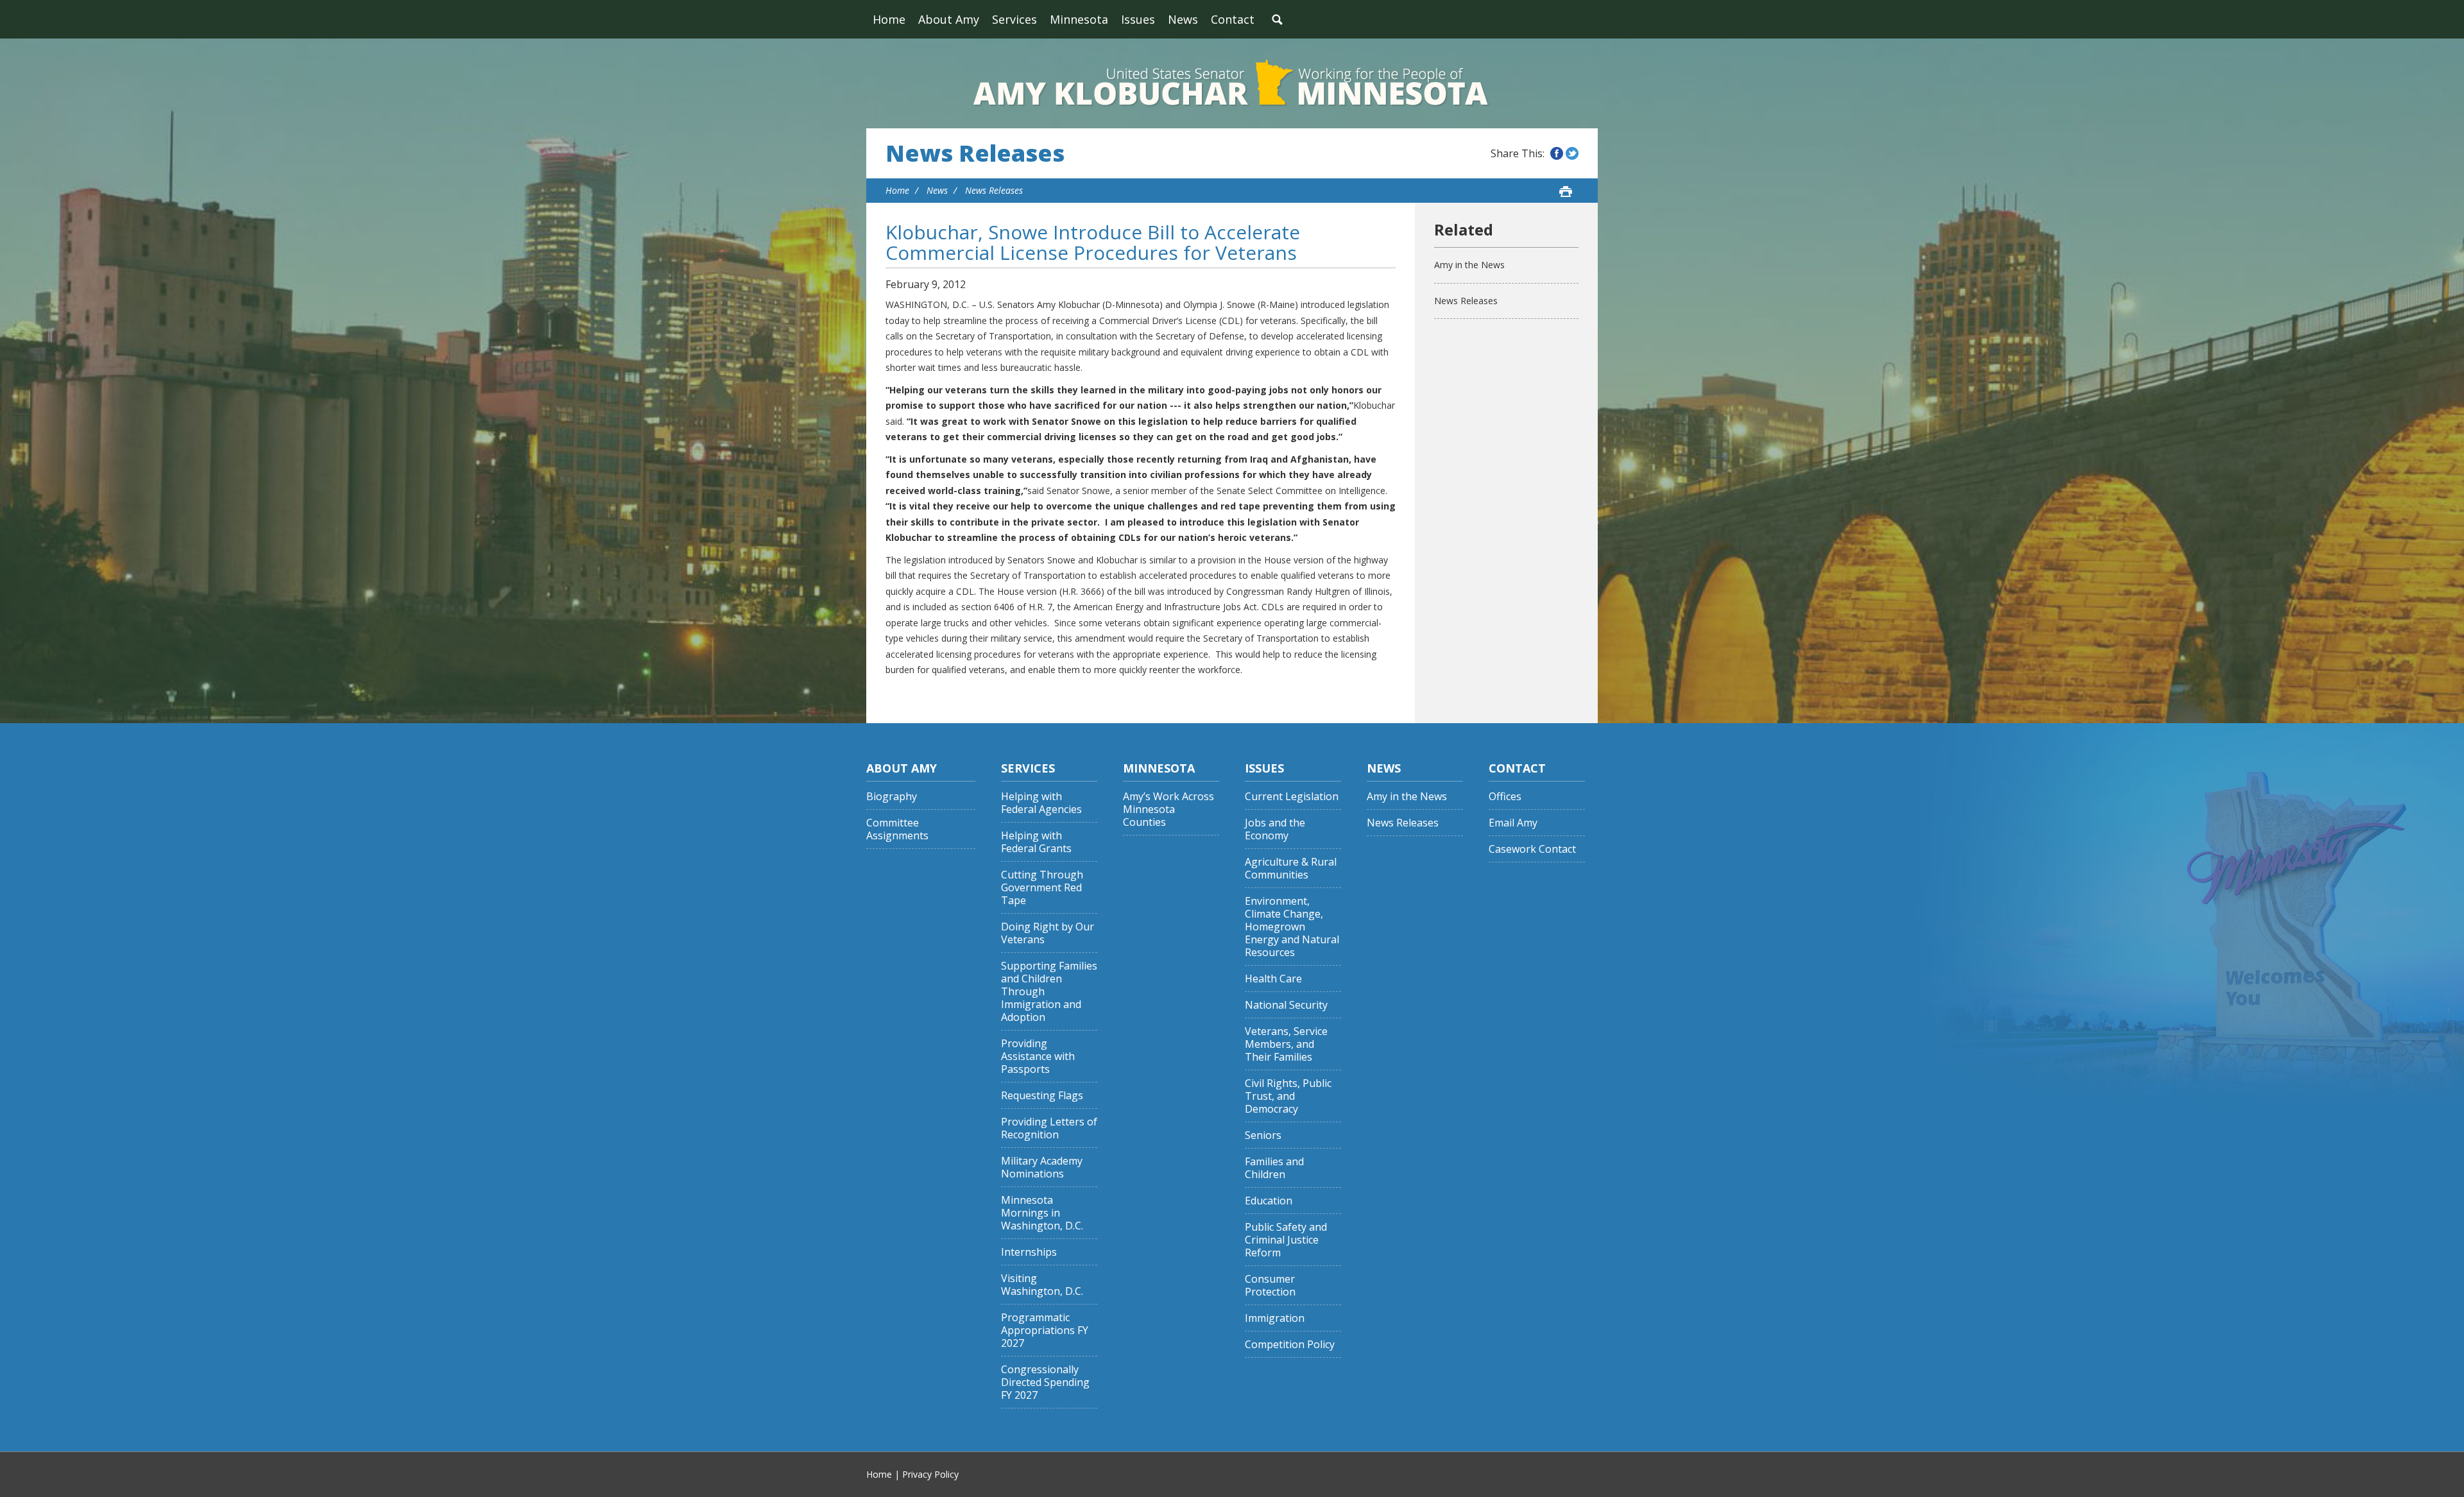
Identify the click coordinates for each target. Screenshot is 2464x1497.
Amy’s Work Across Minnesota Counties (1168, 809)
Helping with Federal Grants (1036, 842)
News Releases (975, 153)
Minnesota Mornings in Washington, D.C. (1042, 1213)
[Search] (1277, 19)
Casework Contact (1532, 849)
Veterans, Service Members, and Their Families (1286, 1044)
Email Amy (1513, 823)
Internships (1029, 1252)
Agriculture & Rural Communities (1291, 868)
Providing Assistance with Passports (1038, 1056)
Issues (1138, 19)
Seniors (1263, 1135)
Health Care (1273, 979)
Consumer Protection (1270, 1286)
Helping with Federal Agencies (1041, 803)
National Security (1286, 1005)
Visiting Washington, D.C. (1042, 1285)
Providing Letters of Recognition (1049, 1128)
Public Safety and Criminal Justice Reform (1286, 1240)
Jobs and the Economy (1275, 829)
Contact (1233, 19)
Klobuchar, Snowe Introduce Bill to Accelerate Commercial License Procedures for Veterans (1093, 242)
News (1183, 19)
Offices (1505, 797)
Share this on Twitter (1572, 153)
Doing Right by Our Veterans (1048, 933)
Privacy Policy (930, 1474)
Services (1014, 19)
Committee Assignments (897, 829)
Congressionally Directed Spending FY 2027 (1045, 1382)
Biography (892, 797)
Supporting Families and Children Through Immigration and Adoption (1049, 992)
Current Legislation (1292, 797)
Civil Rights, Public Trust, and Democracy (1288, 1096)
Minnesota (1079, 19)
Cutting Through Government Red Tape (1042, 888)
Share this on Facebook (1557, 153)
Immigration (1275, 1318)
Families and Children (1274, 1168)
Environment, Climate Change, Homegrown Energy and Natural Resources (1292, 927)
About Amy (949, 19)
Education (1269, 1201)
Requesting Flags (1042, 1096)
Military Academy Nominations (1042, 1168)
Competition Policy (1290, 1345)
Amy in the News (1469, 265)
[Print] (1566, 191)
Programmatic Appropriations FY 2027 (1045, 1330)
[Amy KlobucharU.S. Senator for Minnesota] (1232, 83)
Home (889, 19)
